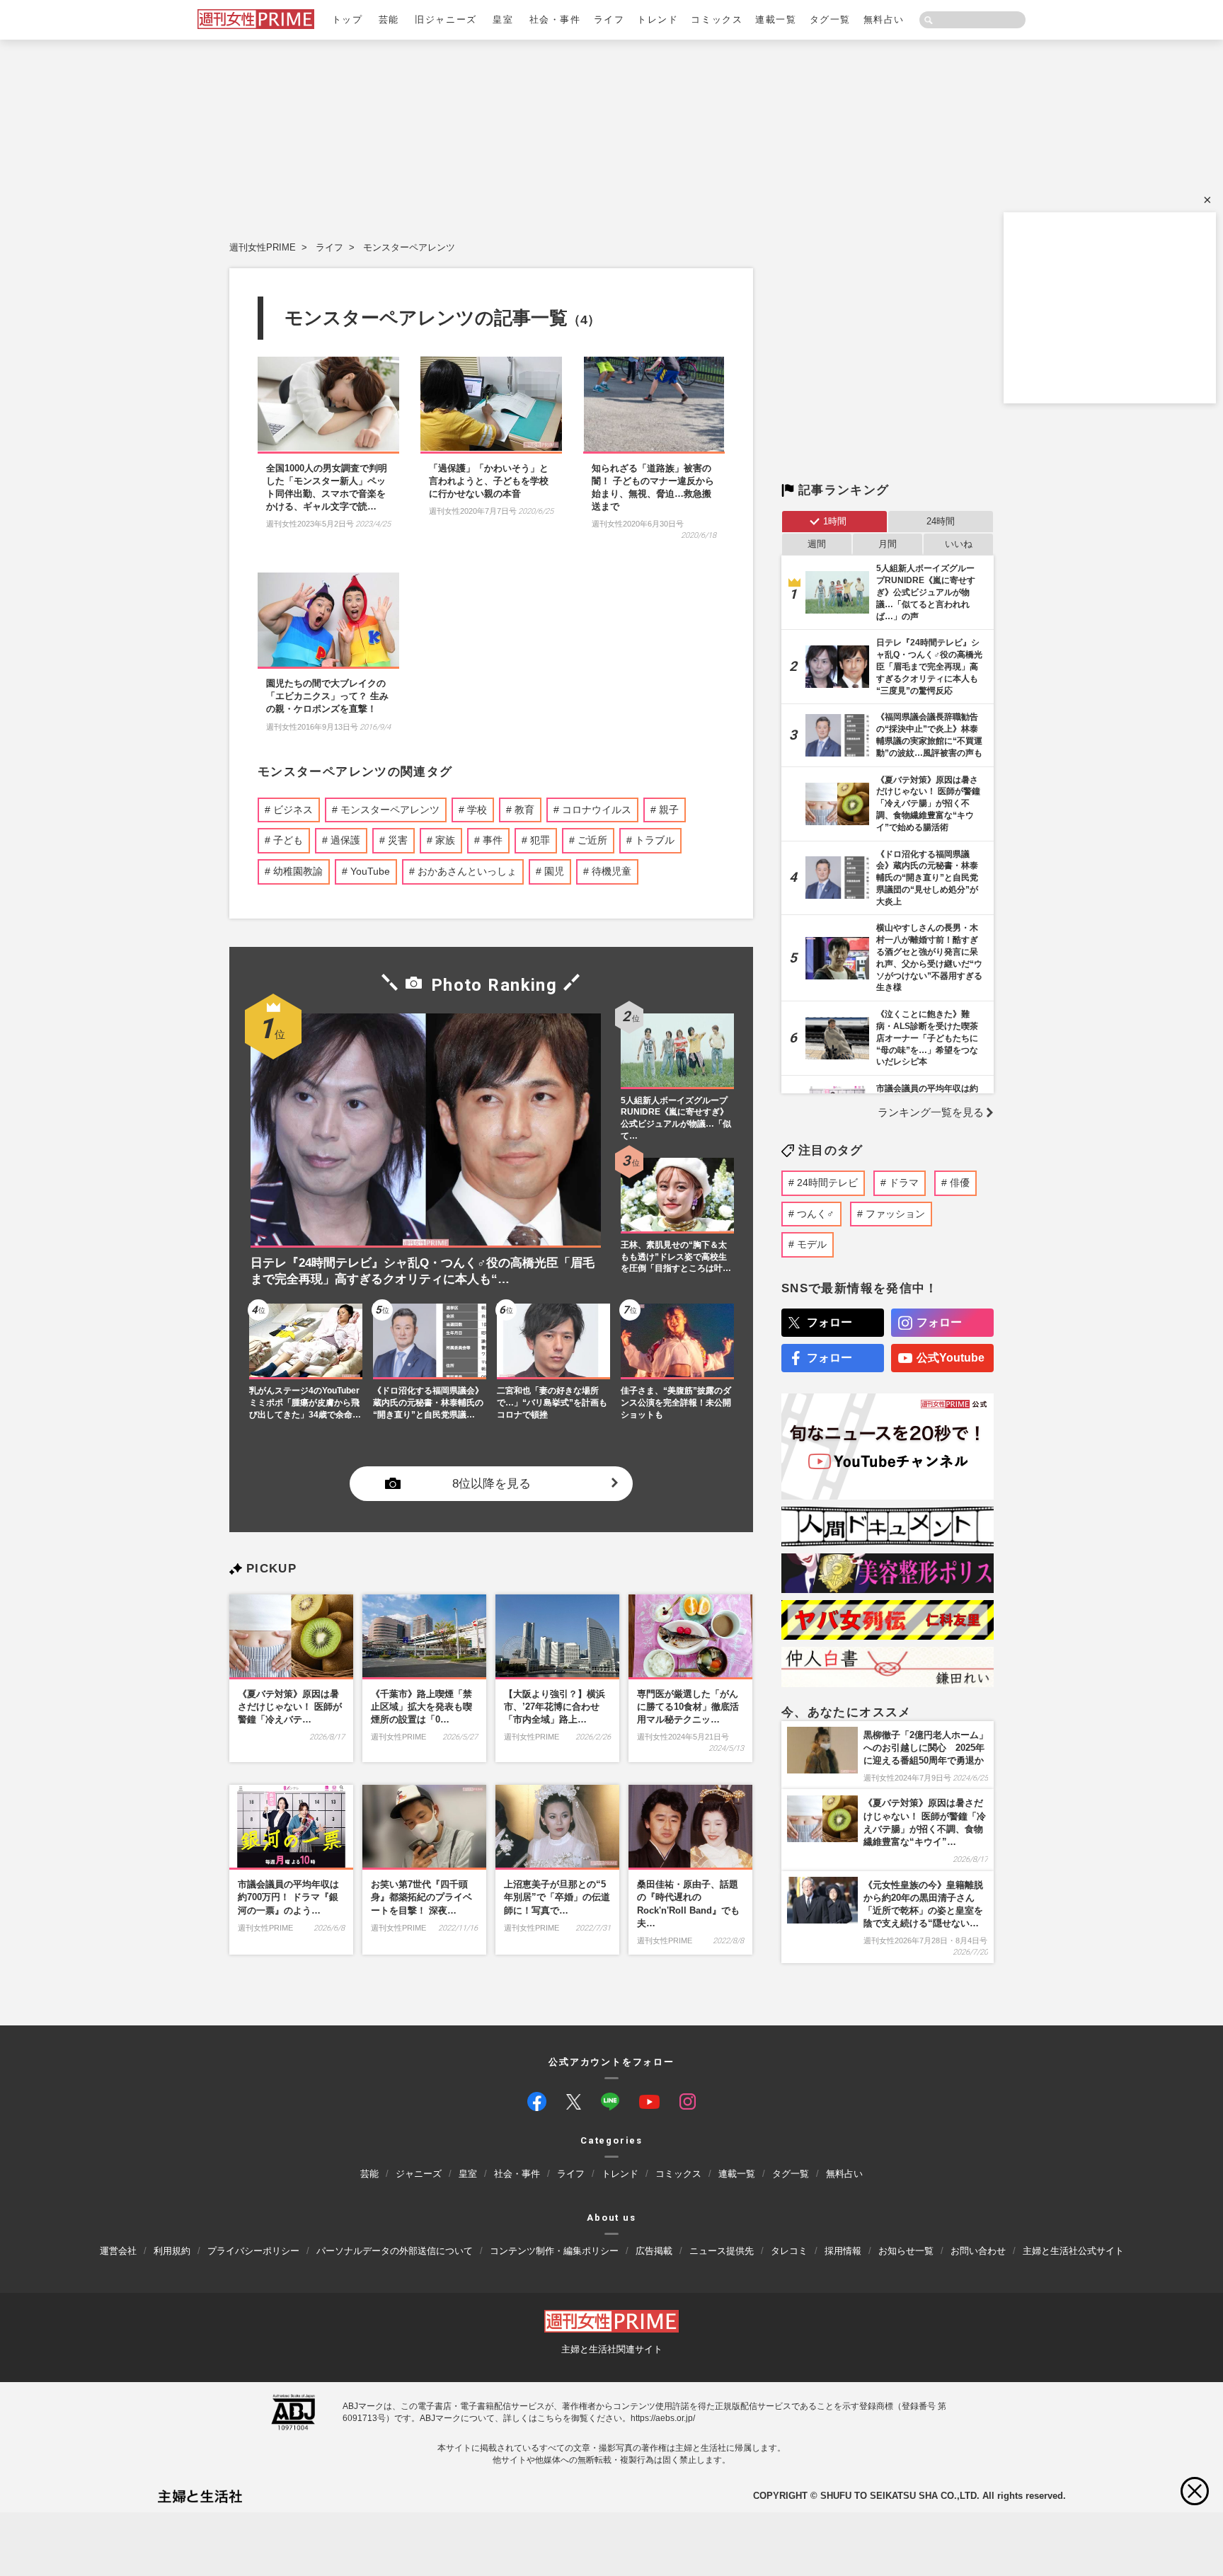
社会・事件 (555, 19)
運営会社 (118, 2251)
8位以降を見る (492, 1483)
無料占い (884, 19)
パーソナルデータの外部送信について (395, 2251)
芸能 (389, 19)
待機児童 (611, 871)
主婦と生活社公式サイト (1073, 2251)
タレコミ (789, 2251)
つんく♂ (816, 1214)
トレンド (658, 19)
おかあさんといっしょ (467, 871)
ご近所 (592, 840)
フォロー (829, 1322)
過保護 (345, 840)
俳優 (960, 1183)
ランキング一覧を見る (931, 1112)
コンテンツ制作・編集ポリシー (554, 2251)
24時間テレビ (827, 1183)
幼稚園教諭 (298, 871)
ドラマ (904, 1183)
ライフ (609, 19)
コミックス (717, 19)
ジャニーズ (419, 2174)
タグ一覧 (830, 19)
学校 (477, 810)
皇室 (503, 19)
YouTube (370, 871)
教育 (524, 810)
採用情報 (843, 2251)
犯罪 (540, 840)
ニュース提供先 (722, 2251)
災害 (398, 840)
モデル (812, 1244)
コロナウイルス (597, 810)
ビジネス (293, 810)
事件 (493, 840)
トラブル (655, 840)
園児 (554, 871)
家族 (445, 840)
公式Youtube (951, 1358)
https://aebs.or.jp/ (663, 2418)
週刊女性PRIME (263, 247)
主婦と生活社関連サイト (612, 2349)
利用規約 (172, 2251)
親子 (669, 810)
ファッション (895, 1214)
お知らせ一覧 (906, 2251)
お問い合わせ (978, 2251)
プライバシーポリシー (253, 2251)
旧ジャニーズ (446, 19)
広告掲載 (654, 2251)
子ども (288, 840)
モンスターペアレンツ (409, 247)
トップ (348, 19)
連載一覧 (776, 19)
